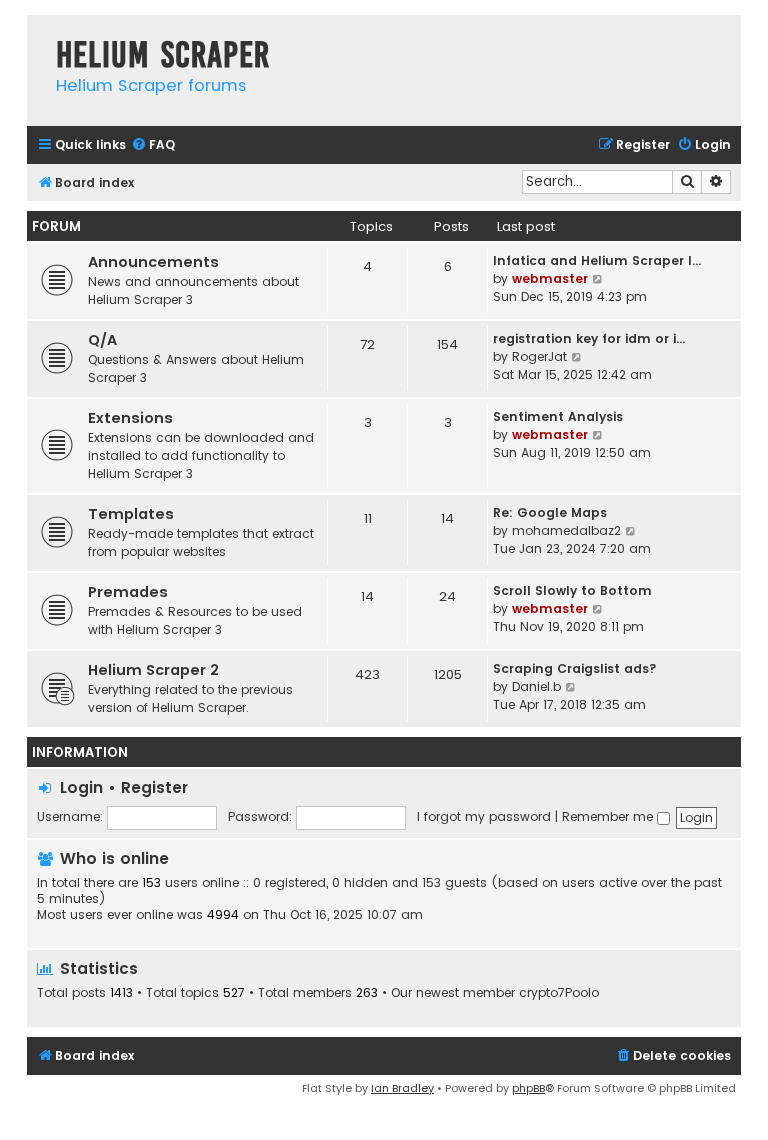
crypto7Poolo (559, 993)
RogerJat (539, 356)
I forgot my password (484, 816)
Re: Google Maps (550, 512)
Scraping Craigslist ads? (575, 668)
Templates (131, 514)
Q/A (102, 340)
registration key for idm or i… (589, 338)
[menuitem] (153, 145)
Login (81, 787)
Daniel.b (536, 686)
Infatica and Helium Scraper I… (597, 260)
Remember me (609, 816)
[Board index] (36, 34)
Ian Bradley (402, 1088)
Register (154, 787)
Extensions (130, 418)
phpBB (528, 1088)
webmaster (550, 278)
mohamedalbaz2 (566, 530)
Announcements (153, 262)
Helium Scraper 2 (153, 670)
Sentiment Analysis (558, 416)
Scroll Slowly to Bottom (572, 590)
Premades (128, 592)
